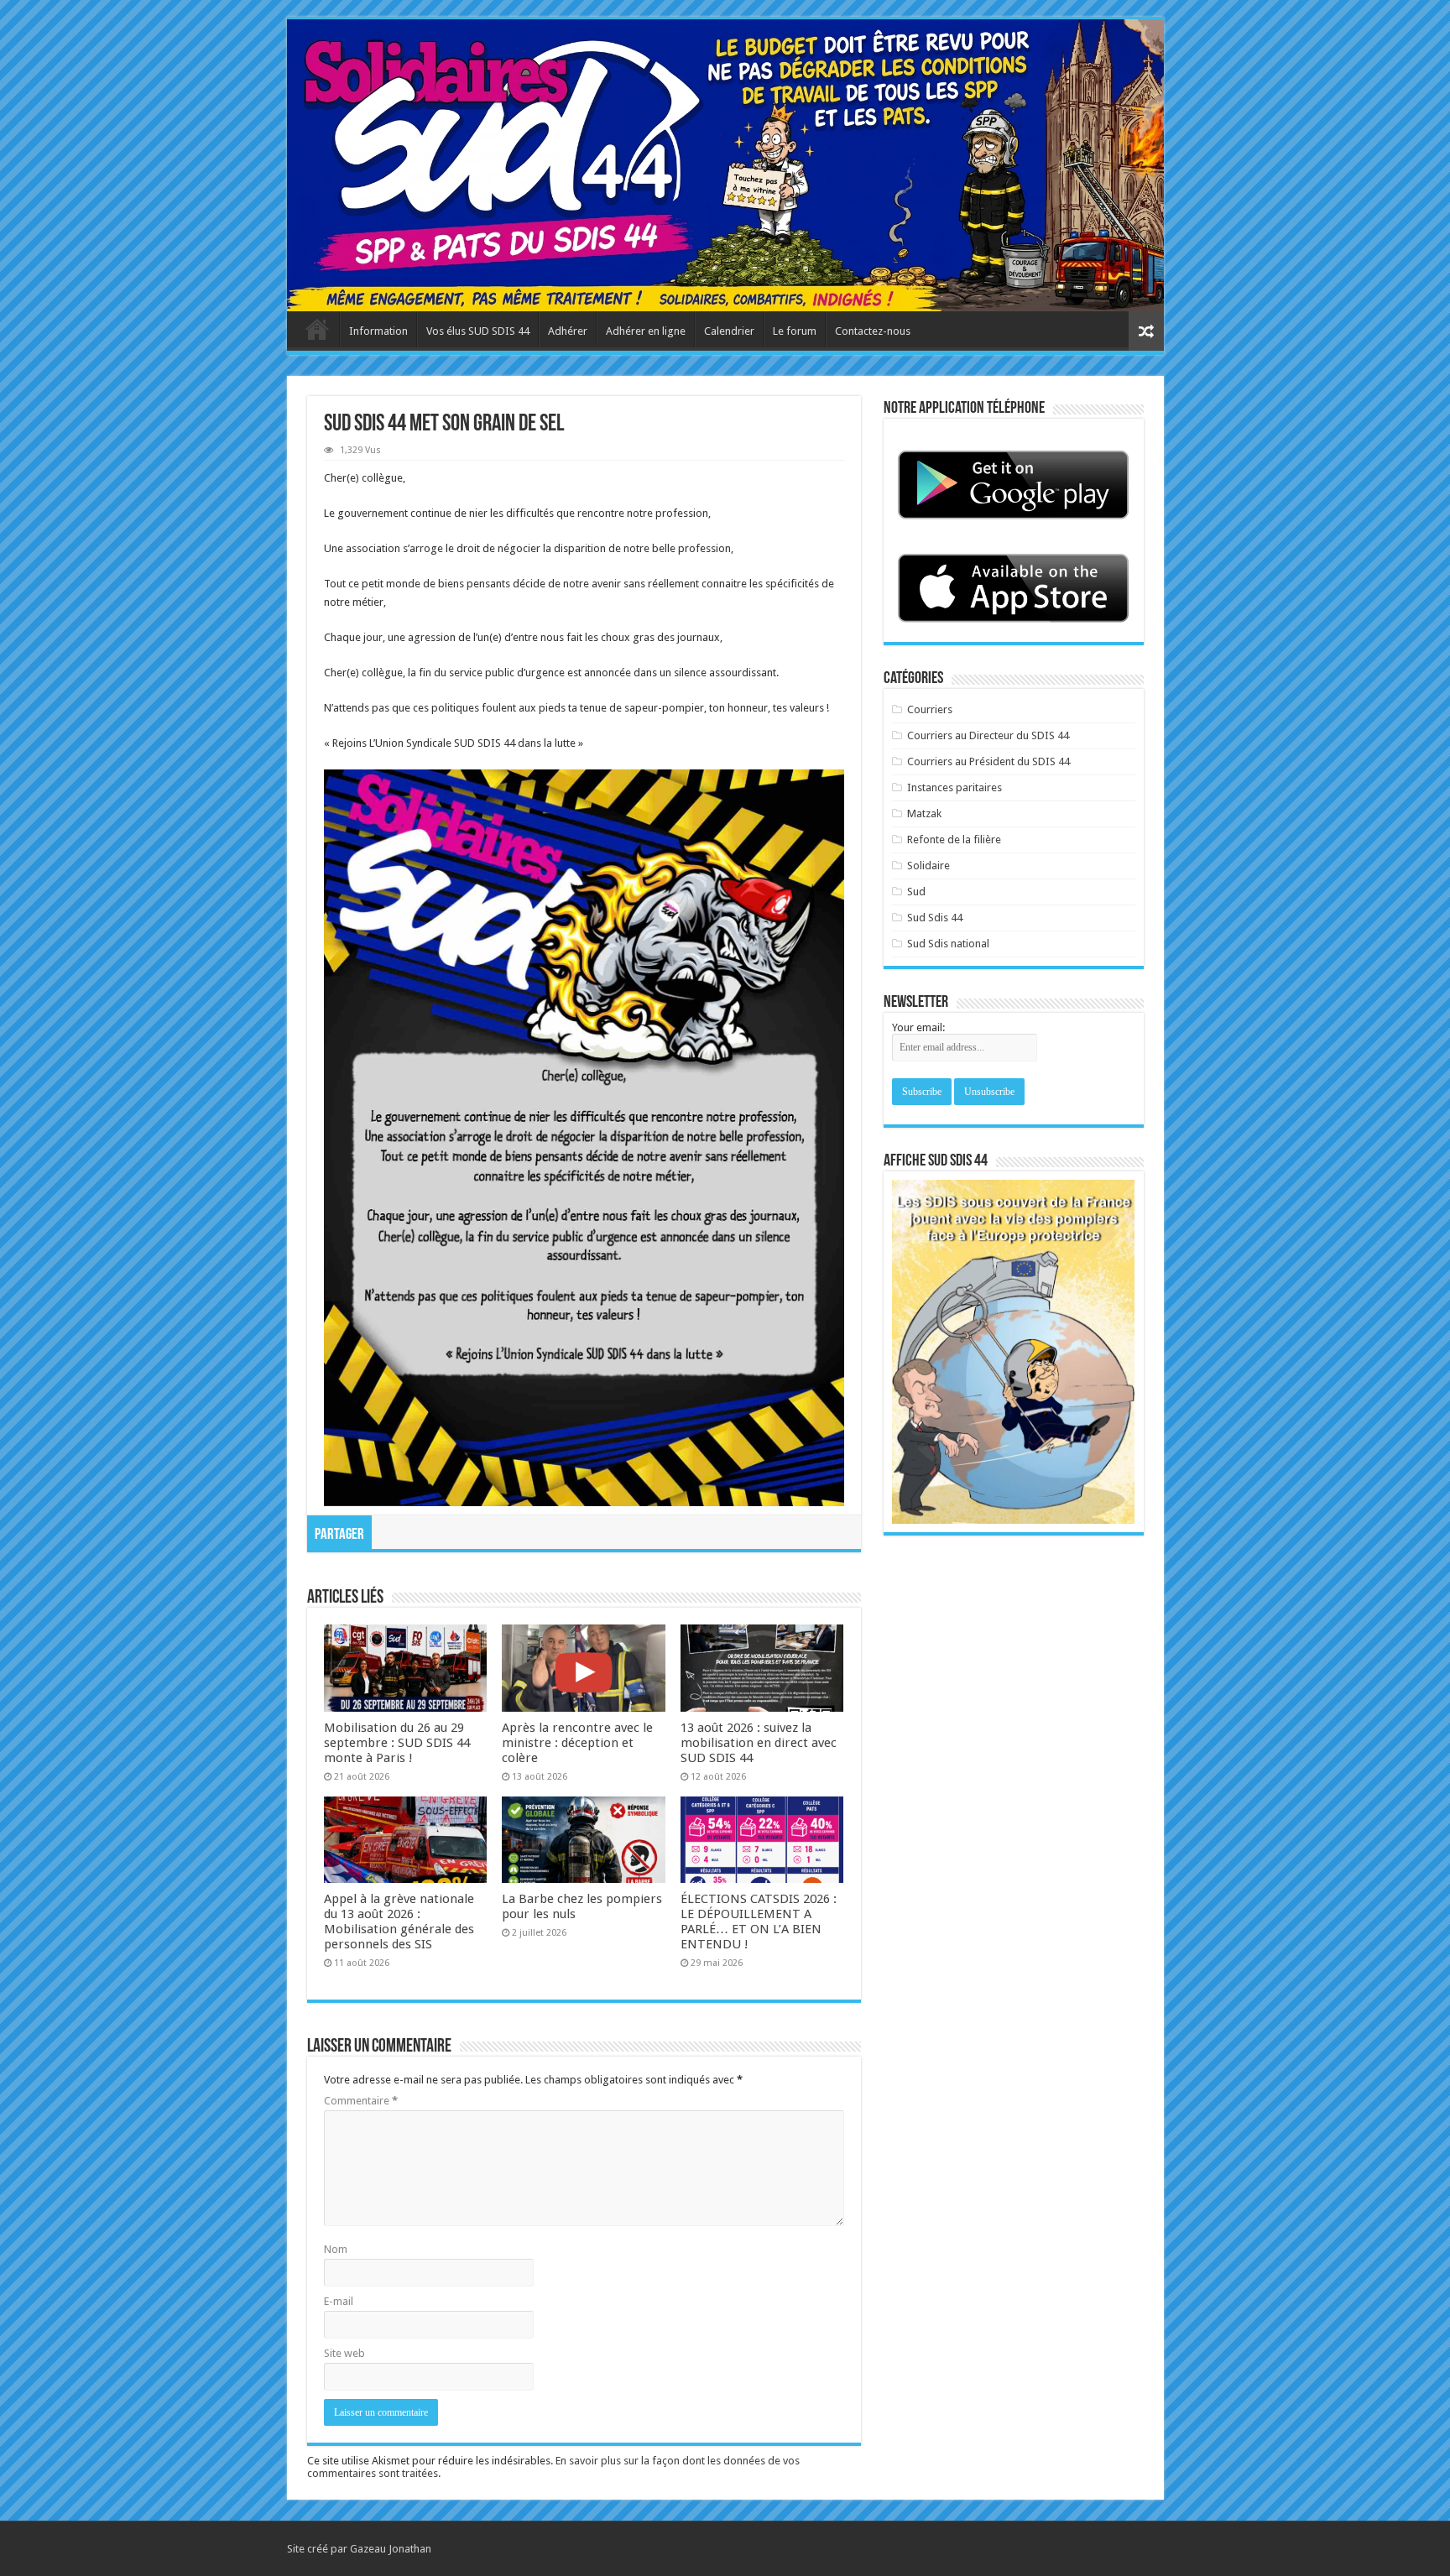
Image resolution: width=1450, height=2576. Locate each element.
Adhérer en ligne (646, 331)
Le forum (795, 331)
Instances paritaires (954, 787)
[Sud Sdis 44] (725, 165)
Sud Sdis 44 (935, 918)
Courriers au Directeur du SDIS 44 (988, 735)
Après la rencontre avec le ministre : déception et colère (577, 1743)
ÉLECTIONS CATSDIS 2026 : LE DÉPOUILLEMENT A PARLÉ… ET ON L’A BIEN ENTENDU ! (759, 1922)
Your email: (918, 1027)
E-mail (339, 2301)
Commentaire (361, 2101)
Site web (344, 2353)
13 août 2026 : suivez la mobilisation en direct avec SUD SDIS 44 (759, 1743)
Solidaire (928, 866)
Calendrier (729, 331)
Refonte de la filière (954, 840)
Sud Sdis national (948, 944)
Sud (916, 892)
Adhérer (568, 331)
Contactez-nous (873, 331)
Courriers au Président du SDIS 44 (988, 761)
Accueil (317, 329)
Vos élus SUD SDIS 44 (478, 331)
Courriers (930, 709)
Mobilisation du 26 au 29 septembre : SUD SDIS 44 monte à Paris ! (397, 1743)
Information (378, 331)
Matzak (924, 813)
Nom (336, 2249)
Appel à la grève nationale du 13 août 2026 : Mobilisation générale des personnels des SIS (399, 1922)
